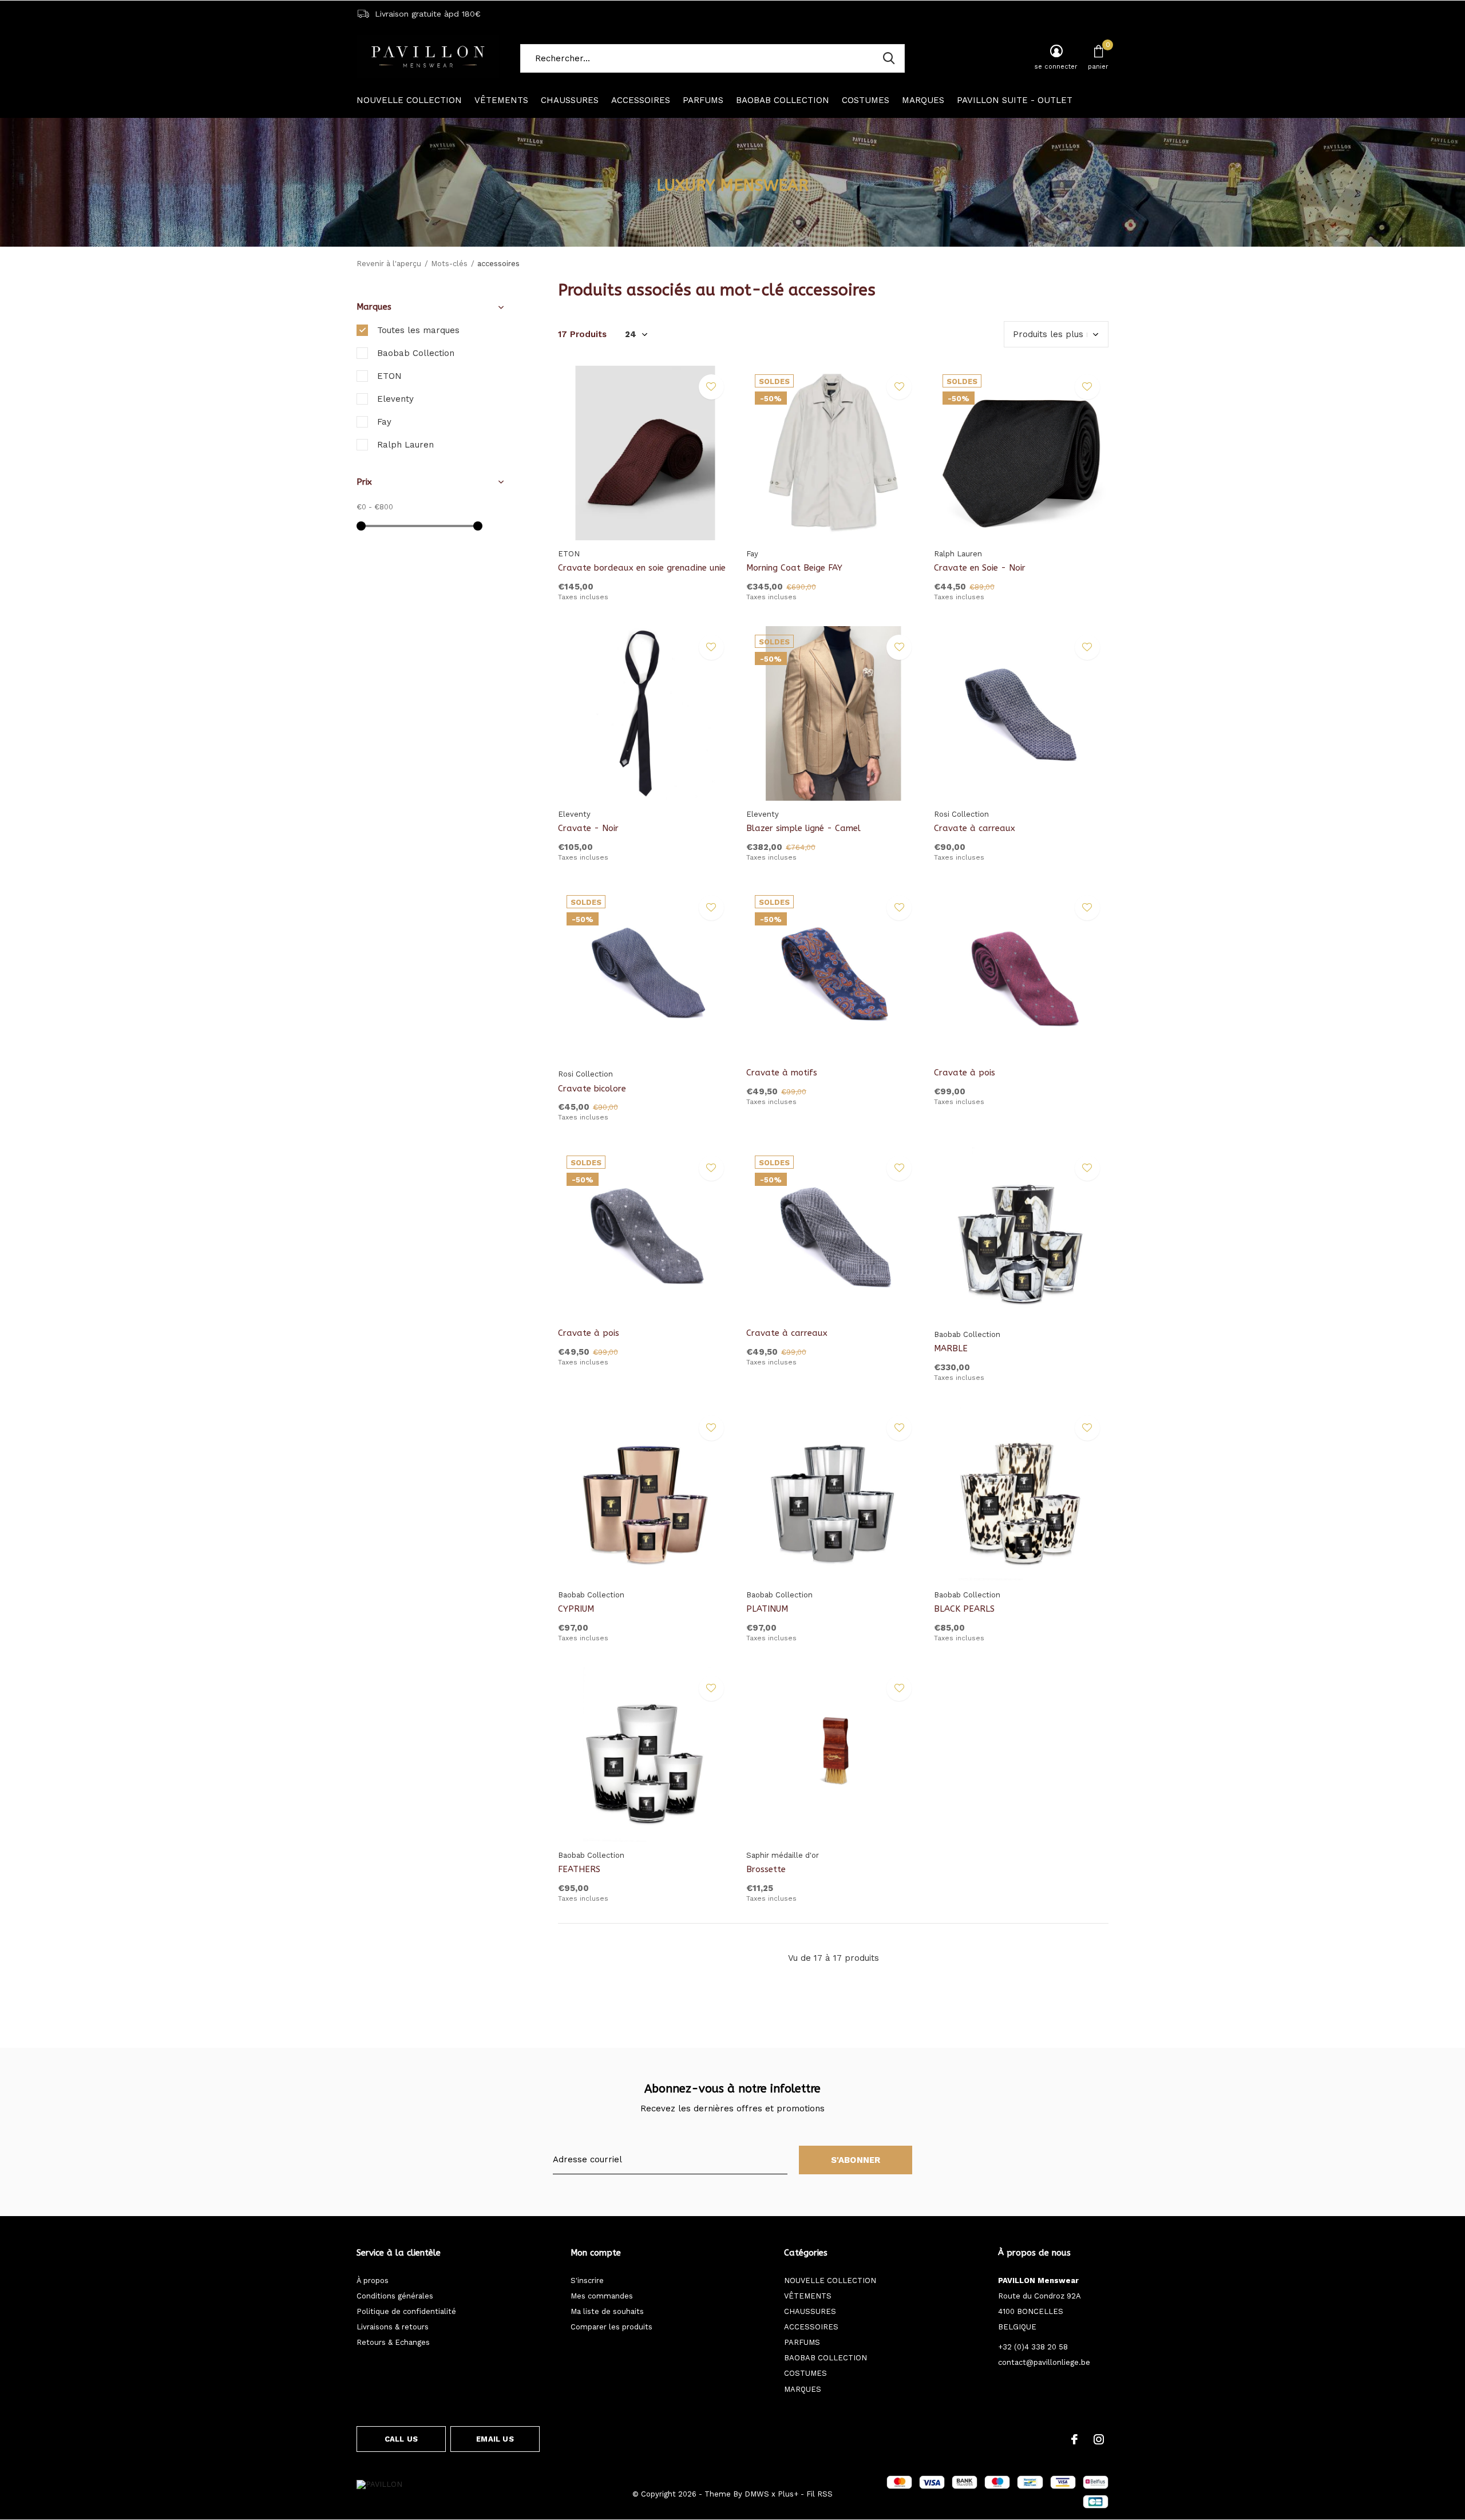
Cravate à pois (965, 1073)
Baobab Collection (416, 353)
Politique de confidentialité (406, 2311)
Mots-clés (449, 264)
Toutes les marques (418, 330)
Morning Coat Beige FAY (794, 568)
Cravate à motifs (782, 1073)
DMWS (757, 2494)
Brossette (766, 1869)
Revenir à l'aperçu (389, 264)
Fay (384, 422)
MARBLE (951, 1348)
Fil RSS (819, 2494)
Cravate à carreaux (975, 828)
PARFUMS (703, 100)
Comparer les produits (611, 2327)
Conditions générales (395, 2296)
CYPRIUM (576, 1609)
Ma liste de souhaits (607, 2311)
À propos (373, 2280)
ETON (389, 376)
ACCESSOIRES (641, 100)
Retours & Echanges (393, 2342)
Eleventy (395, 399)
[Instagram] (1099, 2439)
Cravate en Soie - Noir (980, 568)
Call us (401, 2439)
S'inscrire (587, 2280)
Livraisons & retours (393, 2327)
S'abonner (856, 2160)
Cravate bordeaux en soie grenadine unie (642, 568)
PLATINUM (767, 1609)
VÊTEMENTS (501, 100)
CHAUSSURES (570, 100)
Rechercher (889, 58)
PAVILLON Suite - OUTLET (1015, 100)
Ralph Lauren (405, 445)
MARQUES (923, 100)
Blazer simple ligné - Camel (803, 828)
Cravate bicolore (592, 1089)
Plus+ (788, 2494)
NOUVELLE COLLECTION (409, 100)
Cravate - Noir (588, 828)
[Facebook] (1074, 2439)
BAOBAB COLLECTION (783, 100)
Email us (495, 2439)
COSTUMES (866, 100)
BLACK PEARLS (964, 1609)
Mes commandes (602, 2296)
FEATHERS (579, 1869)
